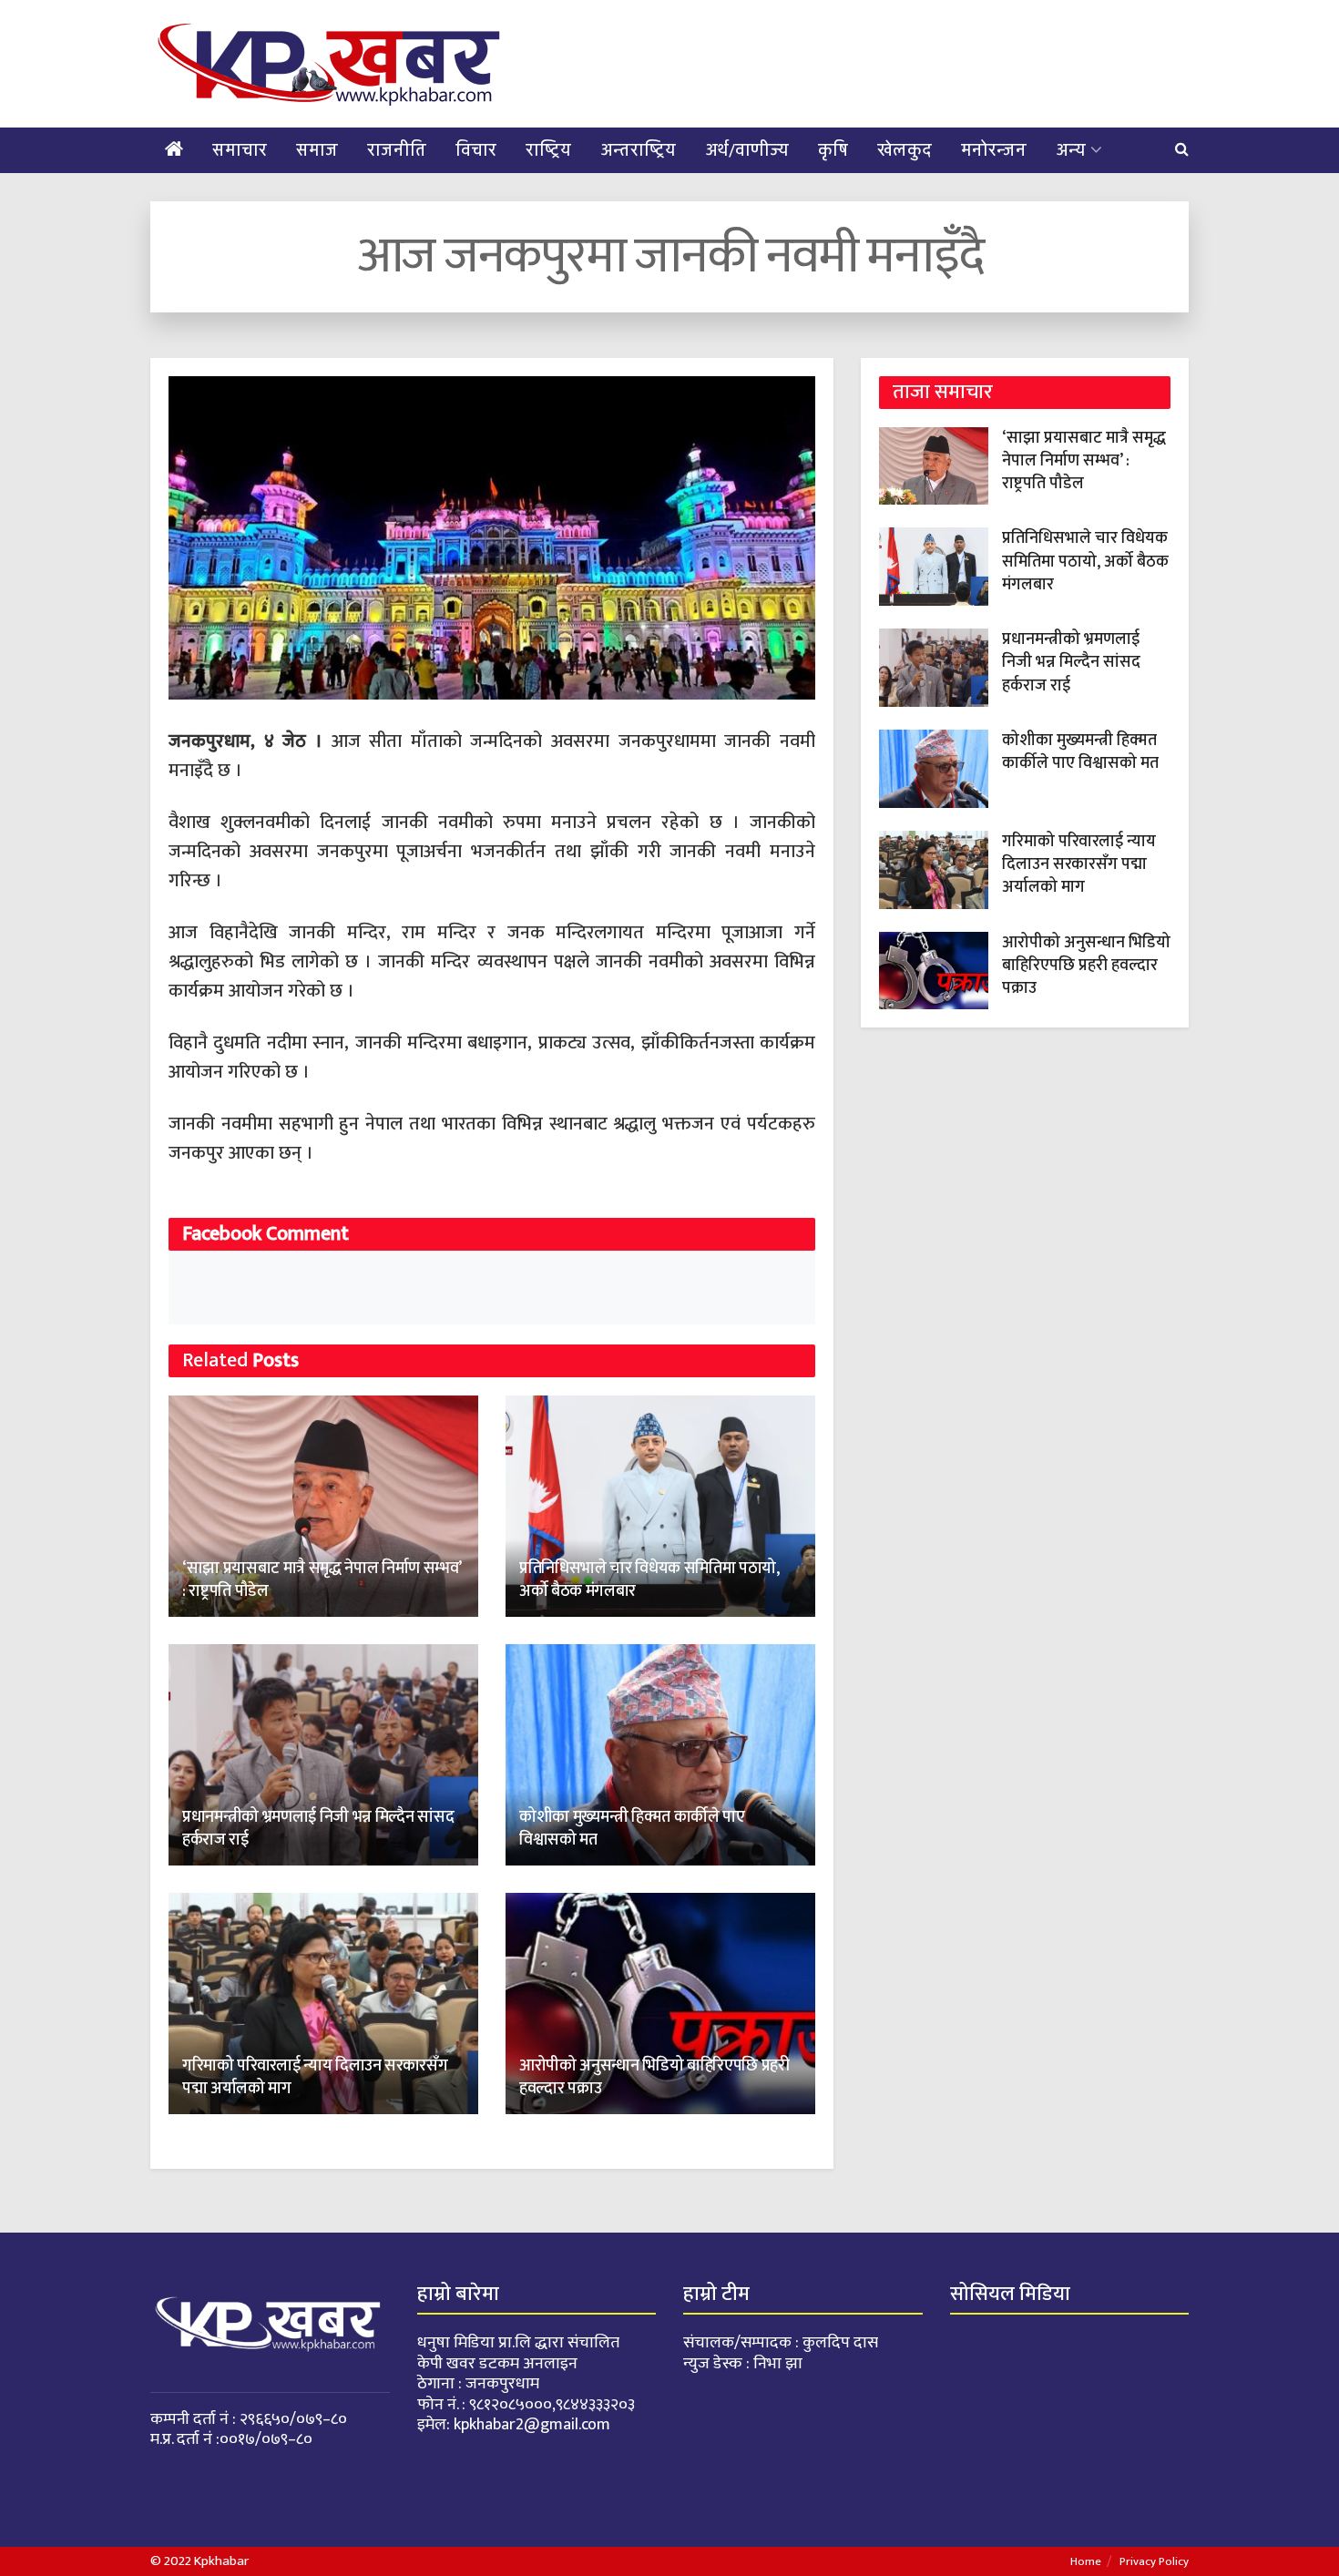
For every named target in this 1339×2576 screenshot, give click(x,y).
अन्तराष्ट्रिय (638, 150)
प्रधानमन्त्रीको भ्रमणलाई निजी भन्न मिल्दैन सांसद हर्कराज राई (318, 1829)
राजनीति (397, 150)
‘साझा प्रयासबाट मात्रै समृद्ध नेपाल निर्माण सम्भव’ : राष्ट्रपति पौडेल (322, 1580)
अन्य (1071, 150)
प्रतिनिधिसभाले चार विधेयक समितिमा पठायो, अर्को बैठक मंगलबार (649, 1580)
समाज (317, 150)
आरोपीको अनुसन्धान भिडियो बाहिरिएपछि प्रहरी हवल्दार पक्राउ (654, 2077)
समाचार (240, 150)
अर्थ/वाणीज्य (747, 150)
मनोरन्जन (994, 150)
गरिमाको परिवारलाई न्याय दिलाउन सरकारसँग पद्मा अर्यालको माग (315, 2077)
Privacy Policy (1154, 2561)
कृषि (833, 150)
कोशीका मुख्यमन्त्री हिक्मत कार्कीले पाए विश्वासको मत (632, 1829)
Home (1086, 2561)
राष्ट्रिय (548, 150)
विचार (476, 150)
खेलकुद (905, 150)
